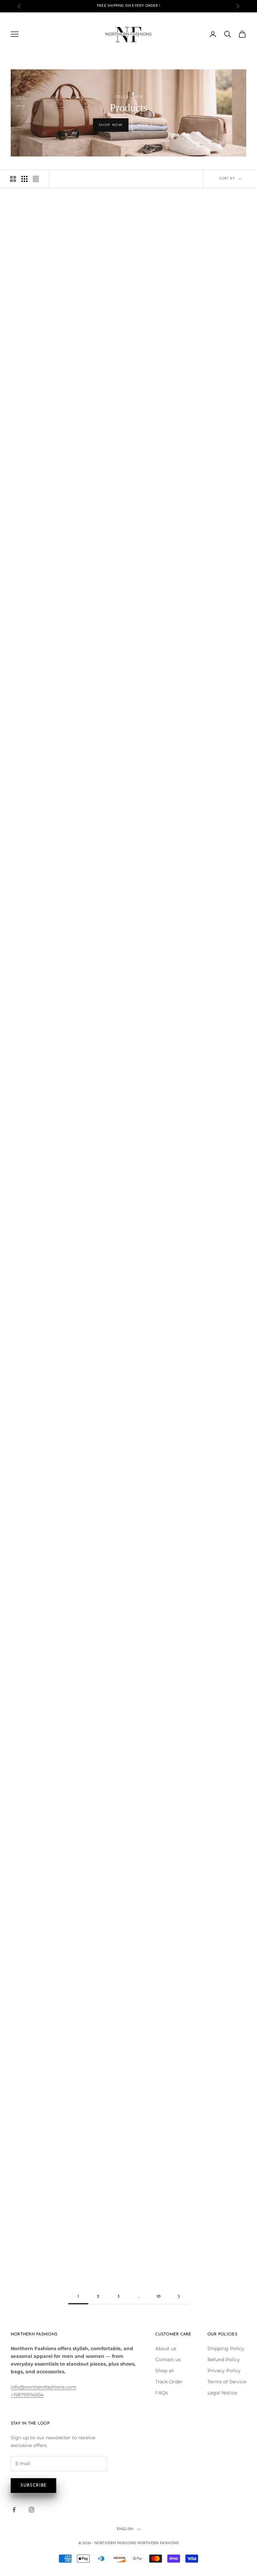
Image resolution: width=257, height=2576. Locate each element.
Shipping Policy (226, 2348)
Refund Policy (224, 2360)
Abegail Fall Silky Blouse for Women (129, 420)
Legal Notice (222, 2393)
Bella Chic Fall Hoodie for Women (210, 2250)
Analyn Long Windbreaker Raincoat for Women (48, 1468)
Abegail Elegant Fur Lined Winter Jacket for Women (47, 420)
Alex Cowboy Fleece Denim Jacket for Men (128, 937)
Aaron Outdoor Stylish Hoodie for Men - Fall (47, 291)
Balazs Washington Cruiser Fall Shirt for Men (128, 2121)
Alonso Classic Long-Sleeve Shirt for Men (47, 1339)
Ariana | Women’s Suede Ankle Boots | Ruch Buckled (210, 1733)
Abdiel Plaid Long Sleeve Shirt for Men (210, 291)
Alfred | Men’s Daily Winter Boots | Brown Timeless (47, 1066)
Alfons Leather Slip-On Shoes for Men (210, 937)
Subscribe (33, 2485)
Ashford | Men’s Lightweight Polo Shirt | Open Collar (128, 1863)
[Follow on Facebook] (14, 2510)
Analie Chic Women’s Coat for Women (210, 1339)
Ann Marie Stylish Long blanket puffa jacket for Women (47, 1601)
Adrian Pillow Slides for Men (210, 546)
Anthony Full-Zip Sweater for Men (129, 1597)
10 (158, 2297)
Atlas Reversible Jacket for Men (47, 1992)
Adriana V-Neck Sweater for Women (47, 679)
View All (148, 125)
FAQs (162, 2393)
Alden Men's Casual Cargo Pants (47, 937)
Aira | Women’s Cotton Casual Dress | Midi (210, 808)
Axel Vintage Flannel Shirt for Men (210, 1992)
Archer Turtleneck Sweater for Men (128, 1733)
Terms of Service (227, 2382)
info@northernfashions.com (44, 2387)
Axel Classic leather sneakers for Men (129, 1992)
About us (166, 2348)
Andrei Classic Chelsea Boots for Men (210, 1468)
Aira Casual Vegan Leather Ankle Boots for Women (128, 808)
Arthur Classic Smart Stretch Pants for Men (47, 1863)
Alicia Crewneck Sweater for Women (210, 1066)
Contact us (168, 2360)
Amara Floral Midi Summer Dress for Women (128, 1339)
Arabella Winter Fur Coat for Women (47, 1733)
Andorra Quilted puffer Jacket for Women (128, 1468)
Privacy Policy (224, 2371)
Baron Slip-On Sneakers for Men (47, 2250)
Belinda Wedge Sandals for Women (128, 2250)
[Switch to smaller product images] (24, 179)
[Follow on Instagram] (31, 2510)
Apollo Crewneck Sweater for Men (210, 1597)
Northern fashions (158, 2543)
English (125, 2529)
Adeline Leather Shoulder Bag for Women (47, 549)
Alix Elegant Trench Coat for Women (210, 1196)
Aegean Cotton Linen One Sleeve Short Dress (210, 679)
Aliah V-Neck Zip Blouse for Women (128, 1066)
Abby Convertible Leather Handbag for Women (128, 291)
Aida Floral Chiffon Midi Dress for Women (47, 808)
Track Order (169, 2382)
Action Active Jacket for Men (210, 416)
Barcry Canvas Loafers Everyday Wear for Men (210, 2121)
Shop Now (111, 125)
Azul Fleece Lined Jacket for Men (47, 2121)
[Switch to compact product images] (36, 179)
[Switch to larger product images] (13, 179)
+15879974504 (27, 2395)
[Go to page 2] (179, 2296)
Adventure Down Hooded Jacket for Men (128, 679)
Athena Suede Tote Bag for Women (210, 1863)
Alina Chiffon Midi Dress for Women (129, 1196)
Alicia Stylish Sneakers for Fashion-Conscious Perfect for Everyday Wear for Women (47, 1202)
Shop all (165, 2371)
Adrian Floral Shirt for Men (128, 546)
